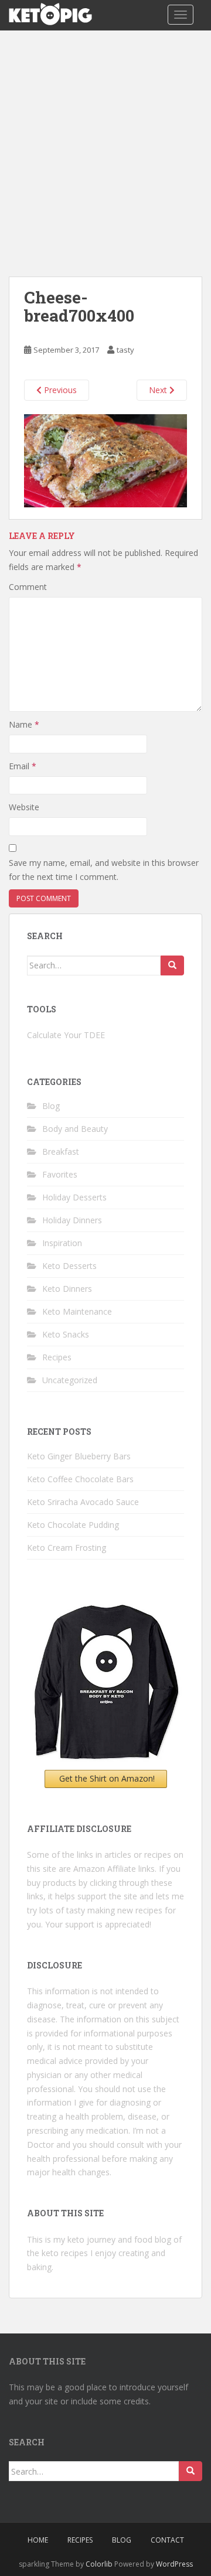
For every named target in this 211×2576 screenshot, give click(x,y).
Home (38, 2540)
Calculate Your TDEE (66, 1035)
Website (24, 807)
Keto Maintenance (77, 1311)
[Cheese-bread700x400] (105, 459)
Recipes (57, 1357)
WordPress (174, 2564)
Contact (167, 2540)
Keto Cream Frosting (67, 1548)
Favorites (60, 1174)
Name (24, 724)
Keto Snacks (66, 1334)
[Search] (172, 965)
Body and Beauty (75, 1129)
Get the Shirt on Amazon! (107, 1778)
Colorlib (99, 2564)
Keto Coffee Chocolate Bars (80, 1479)
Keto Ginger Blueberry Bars (79, 1456)
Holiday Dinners (72, 1220)
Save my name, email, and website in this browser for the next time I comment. (104, 870)
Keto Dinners (67, 1289)
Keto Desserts (69, 1266)
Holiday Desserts (74, 1197)
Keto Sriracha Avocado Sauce (83, 1502)
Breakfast (61, 1151)
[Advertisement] (105, 142)
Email (23, 766)
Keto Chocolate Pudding (73, 1525)
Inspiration (62, 1243)
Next (159, 390)
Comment (28, 587)
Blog (51, 1106)
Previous (59, 390)
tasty (125, 350)
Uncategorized (70, 1380)
